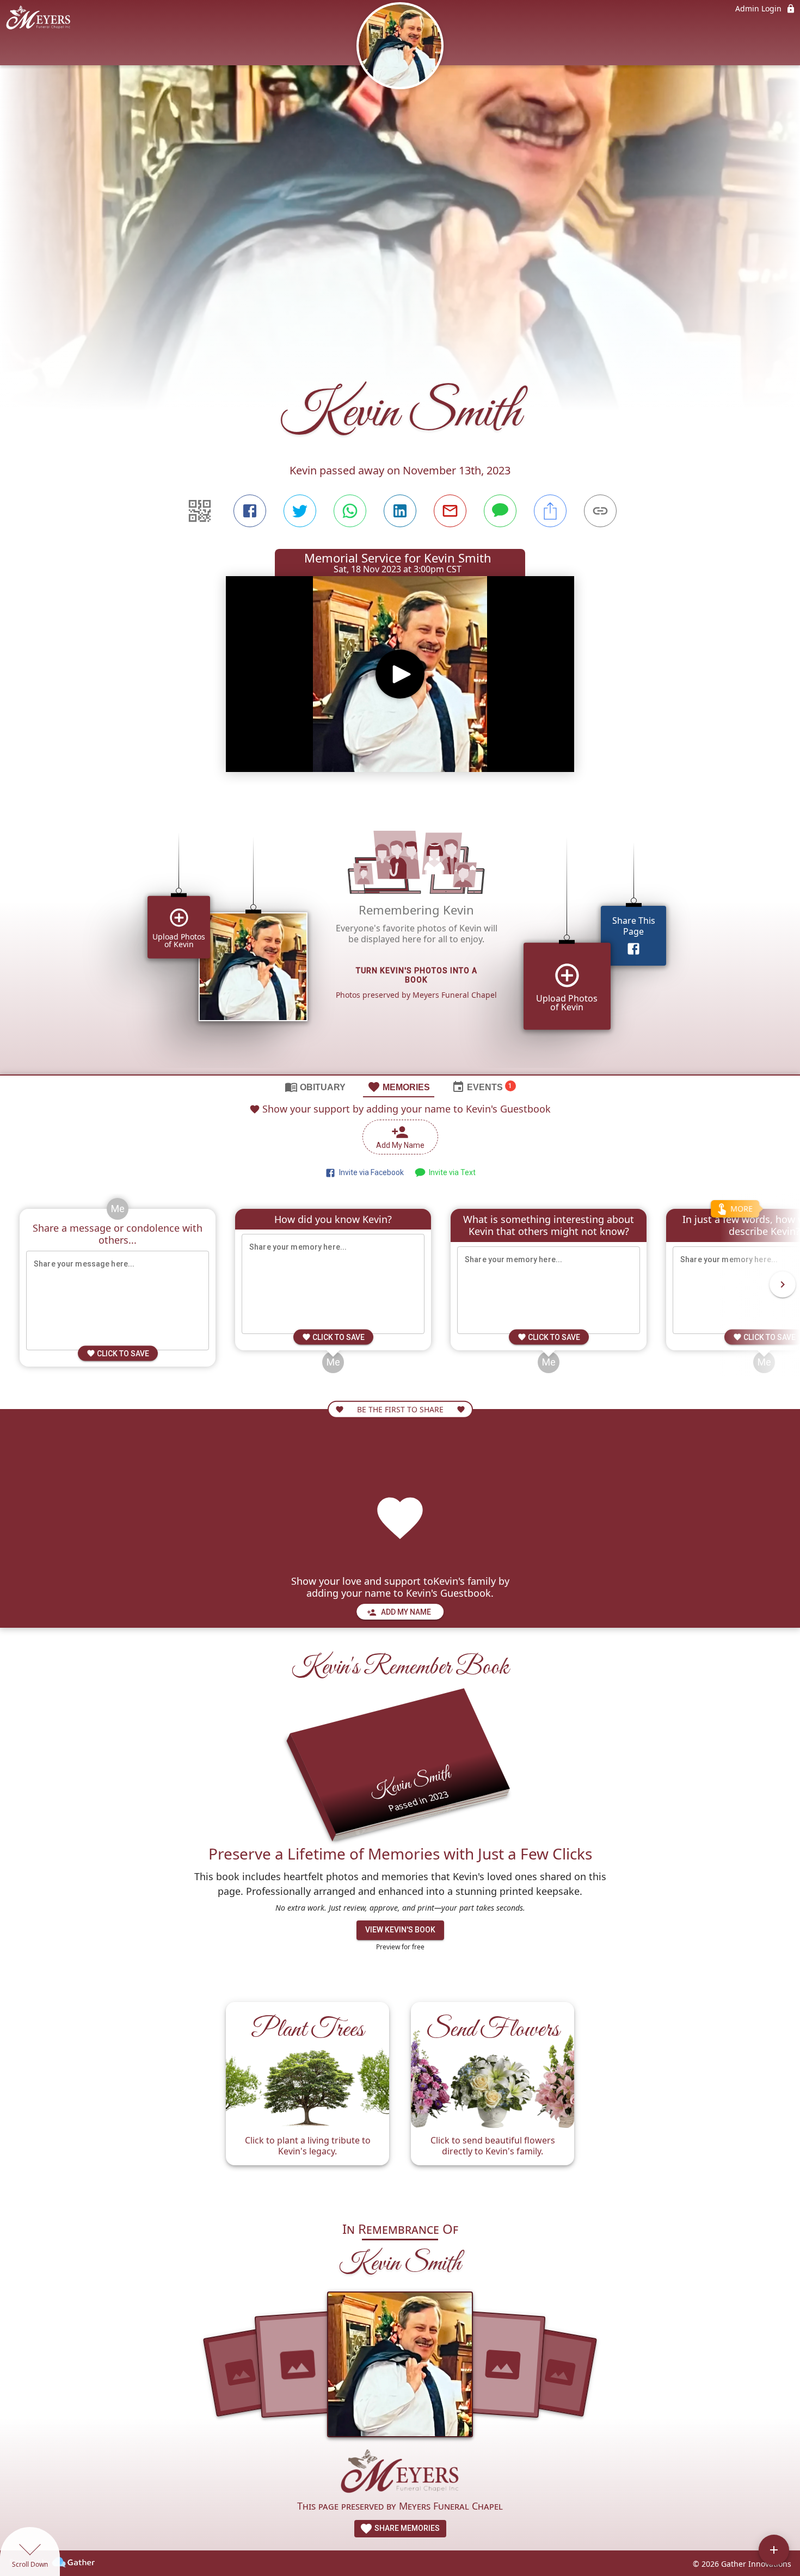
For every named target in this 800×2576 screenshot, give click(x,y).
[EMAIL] (450, 511)
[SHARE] (550, 511)
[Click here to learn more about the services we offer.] (400, 2472)
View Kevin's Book (400, 1930)
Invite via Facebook (370, 1172)
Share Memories (406, 2528)
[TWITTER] (300, 511)
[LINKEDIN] (400, 511)
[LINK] (600, 511)
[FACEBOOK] (250, 511)
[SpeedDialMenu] (774, 2550)
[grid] (400, 937)
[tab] (315, 1086)
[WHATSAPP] (350, 511)
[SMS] (500, 511)
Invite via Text (451, 1172)
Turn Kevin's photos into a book (417, 976)
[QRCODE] (200, 511)
